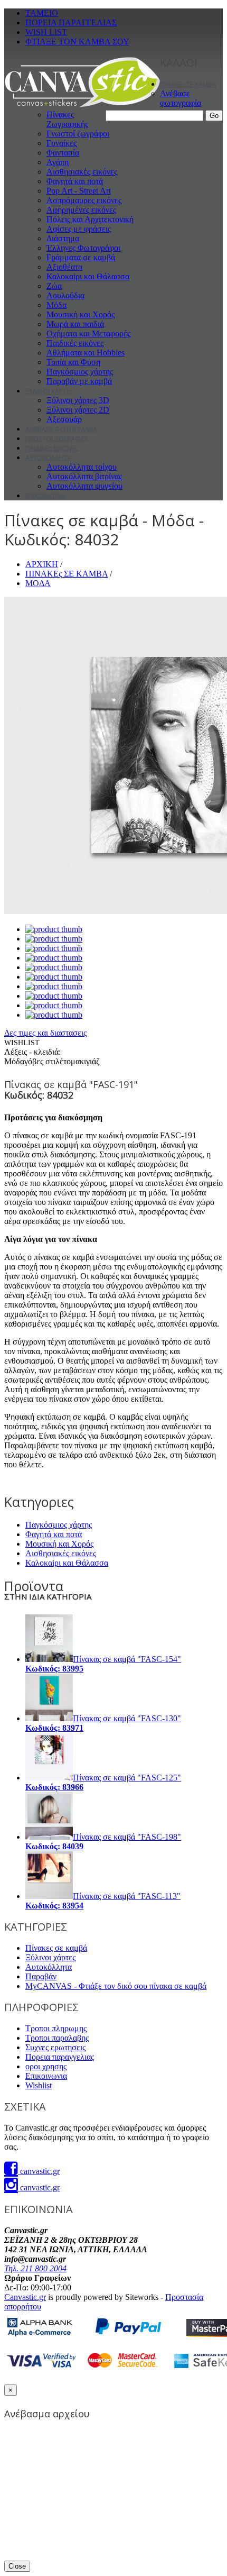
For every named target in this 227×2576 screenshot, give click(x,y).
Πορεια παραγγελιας (60, 2057)
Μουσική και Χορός (81, 314)
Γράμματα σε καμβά (81, 257)
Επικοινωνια (46, 2076)
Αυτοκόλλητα (49, 1967)
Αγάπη (58, 162)
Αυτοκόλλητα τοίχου (82, 467)
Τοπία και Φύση (73, 362)
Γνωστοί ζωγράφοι (78, 134)
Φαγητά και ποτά (75, 181)
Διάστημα (63, 238)
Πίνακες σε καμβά (56, 1948)
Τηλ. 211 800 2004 (35, 2268)
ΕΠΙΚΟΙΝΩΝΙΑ (45, 496)
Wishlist (39, 2085)
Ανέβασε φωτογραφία (181, 98)
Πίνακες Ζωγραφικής (67, 119)
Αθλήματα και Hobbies (86, 353)
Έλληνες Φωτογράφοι (83, 248)
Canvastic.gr (25, 2297)
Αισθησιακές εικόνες (82, 172)
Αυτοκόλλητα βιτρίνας (84, 476)
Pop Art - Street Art (79, 191)
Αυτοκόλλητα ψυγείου (84, 486)
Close (17, 2566)
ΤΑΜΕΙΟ (42, 13)
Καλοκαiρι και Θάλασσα (88, 276)
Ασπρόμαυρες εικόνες (84, 200)
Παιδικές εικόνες (75, 343)
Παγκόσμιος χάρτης (80, 372)
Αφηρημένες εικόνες (81, 210)
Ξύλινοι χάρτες (50, 1957)
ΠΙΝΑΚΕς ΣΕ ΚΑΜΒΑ (188, 84)
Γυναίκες (62, 143)
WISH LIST (46, 32)
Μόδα (56, 305)
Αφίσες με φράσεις (79, 229)
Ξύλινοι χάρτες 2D (78, 410)
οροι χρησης (46, 2066)
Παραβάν (41, 1976)
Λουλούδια (65, 295)
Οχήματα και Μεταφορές (88, 334)
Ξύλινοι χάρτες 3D (78, 400)
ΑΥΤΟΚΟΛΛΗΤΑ (48, 458)
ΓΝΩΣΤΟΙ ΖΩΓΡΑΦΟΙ (56, 439)
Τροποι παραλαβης (57, 2038)
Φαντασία (63, 153)
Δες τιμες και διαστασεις (45, 1033)
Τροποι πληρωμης (56, 2028)
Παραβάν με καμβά (79, 381)
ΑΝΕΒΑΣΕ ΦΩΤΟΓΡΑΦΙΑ (61, 429)
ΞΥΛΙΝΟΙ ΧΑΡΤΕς (49, 391)
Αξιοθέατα (64, 267)
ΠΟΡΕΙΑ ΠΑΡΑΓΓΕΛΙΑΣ (71, 22)
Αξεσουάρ (64, 419)
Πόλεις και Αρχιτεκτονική (90, 219)
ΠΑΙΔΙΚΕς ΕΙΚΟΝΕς (52, 448)
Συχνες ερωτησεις (55, 2047)
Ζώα (54, 286)
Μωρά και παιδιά (75, 324)
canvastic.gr (39, 2171)
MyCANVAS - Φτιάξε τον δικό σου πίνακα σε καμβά (116, 1986)
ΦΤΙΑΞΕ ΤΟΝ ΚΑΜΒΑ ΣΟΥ (77, 42)
